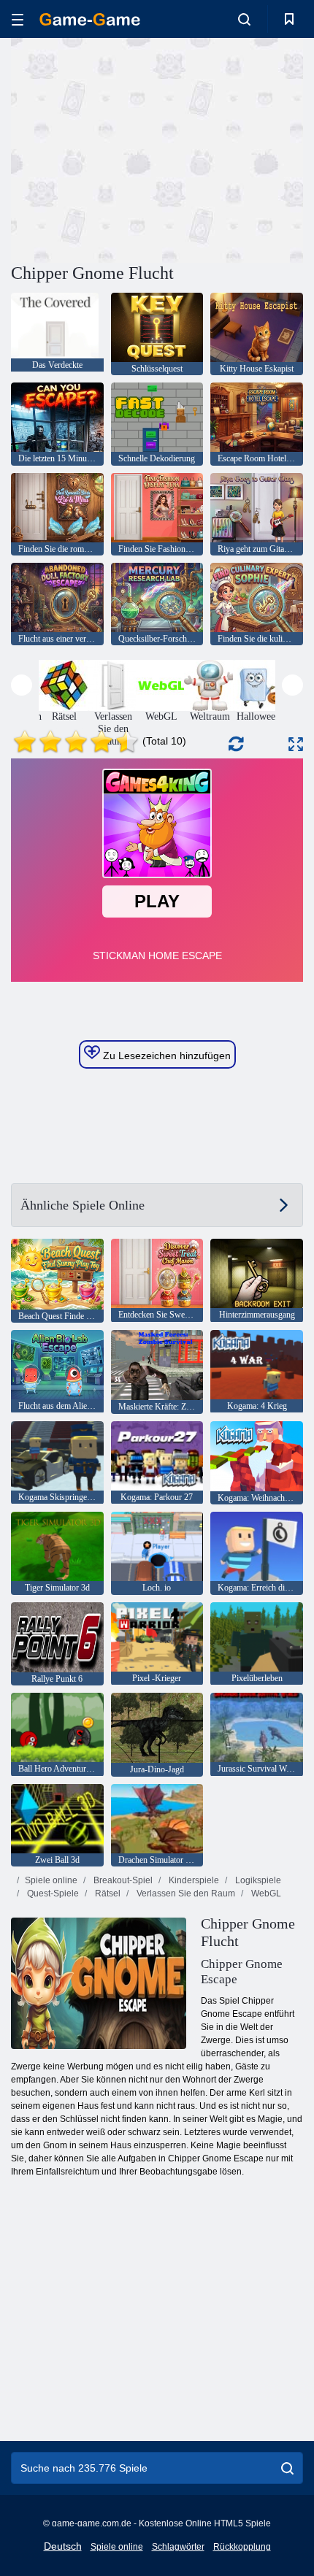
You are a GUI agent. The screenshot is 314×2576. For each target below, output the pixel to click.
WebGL (265, 1893)
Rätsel (107, 1893)
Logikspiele (257, 1880)
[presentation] (22, 685)
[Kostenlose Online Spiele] (90, 19)
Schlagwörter (178, 2547)
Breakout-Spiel (122, 1880)
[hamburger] (18, 19)
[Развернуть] (296, 744)
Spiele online (51, 1880)
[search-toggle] (244, 19)
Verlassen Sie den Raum (185, 1893)
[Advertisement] (134, 148)
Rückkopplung (242, 2547)
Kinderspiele (193, 1880)
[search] (287, 2468)
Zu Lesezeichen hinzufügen (165, 1056)
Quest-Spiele (52, 1893)
